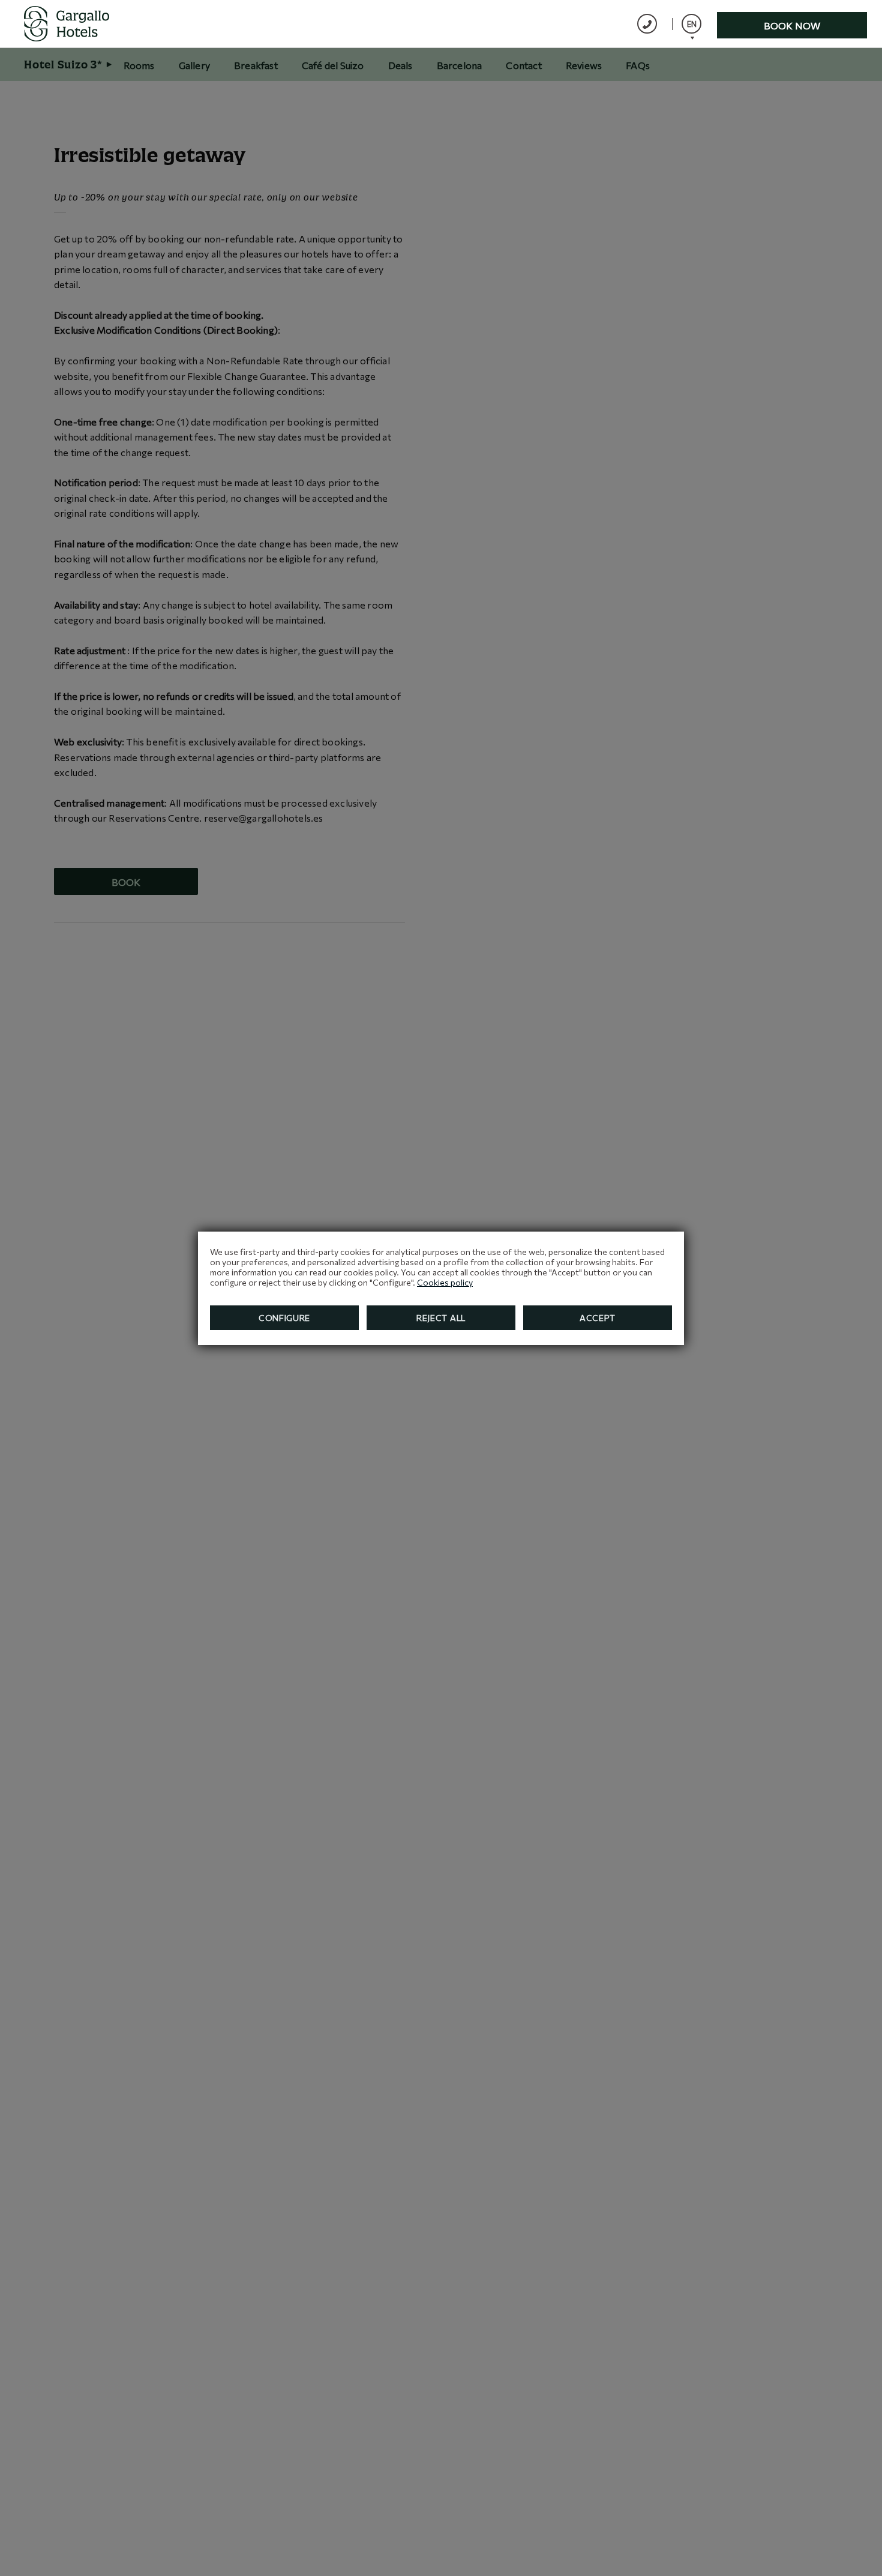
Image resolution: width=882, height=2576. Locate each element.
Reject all (441, 1318)
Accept (598, 1318)
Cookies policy (445, 1282)
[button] (691, 24)
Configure (284, 1318)
